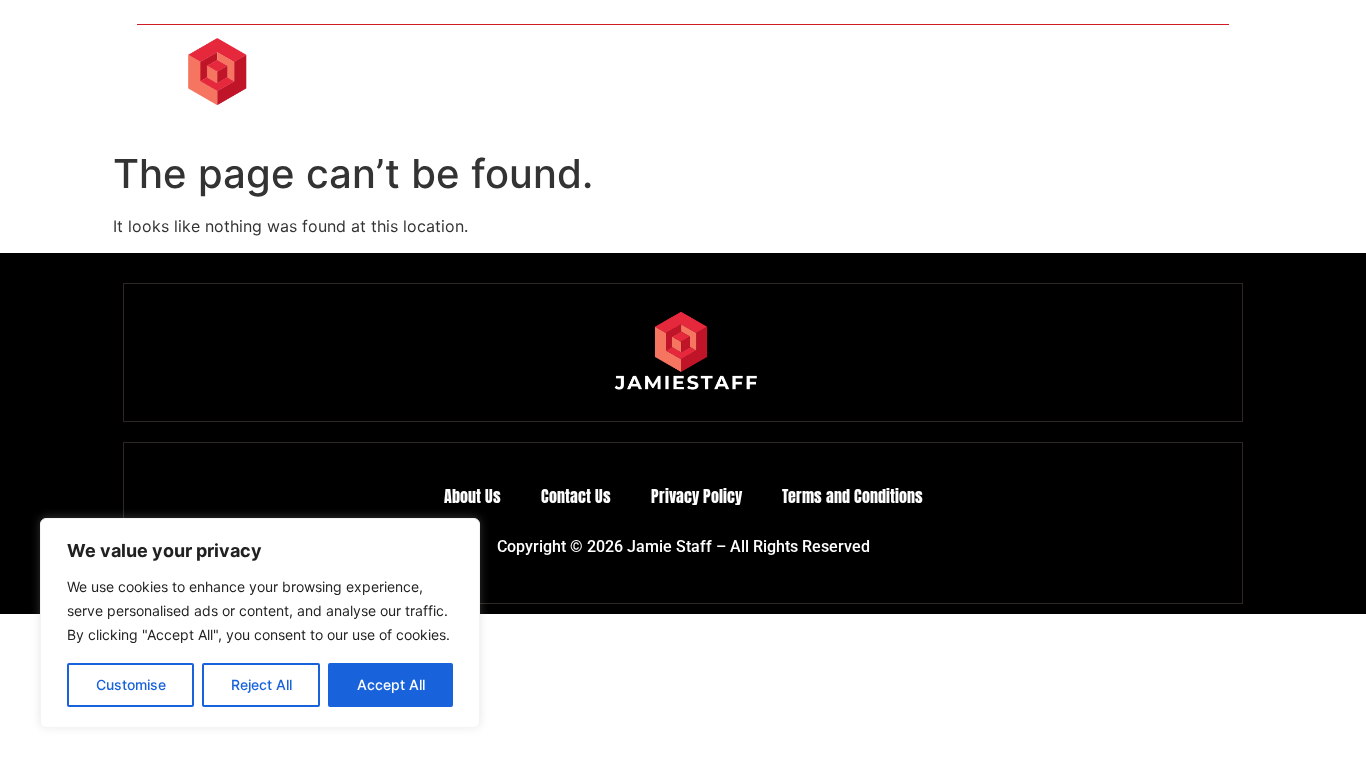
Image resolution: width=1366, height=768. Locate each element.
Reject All (261, 684)
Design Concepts (642, 84)
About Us (1070, 84)
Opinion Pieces (785, 84)
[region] (260, 623)
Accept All (391, 684)
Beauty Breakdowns (937, 84)
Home (530, 84)
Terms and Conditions (852, 496)
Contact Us (1174, 84)
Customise (131, 684)
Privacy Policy (696, 496)
